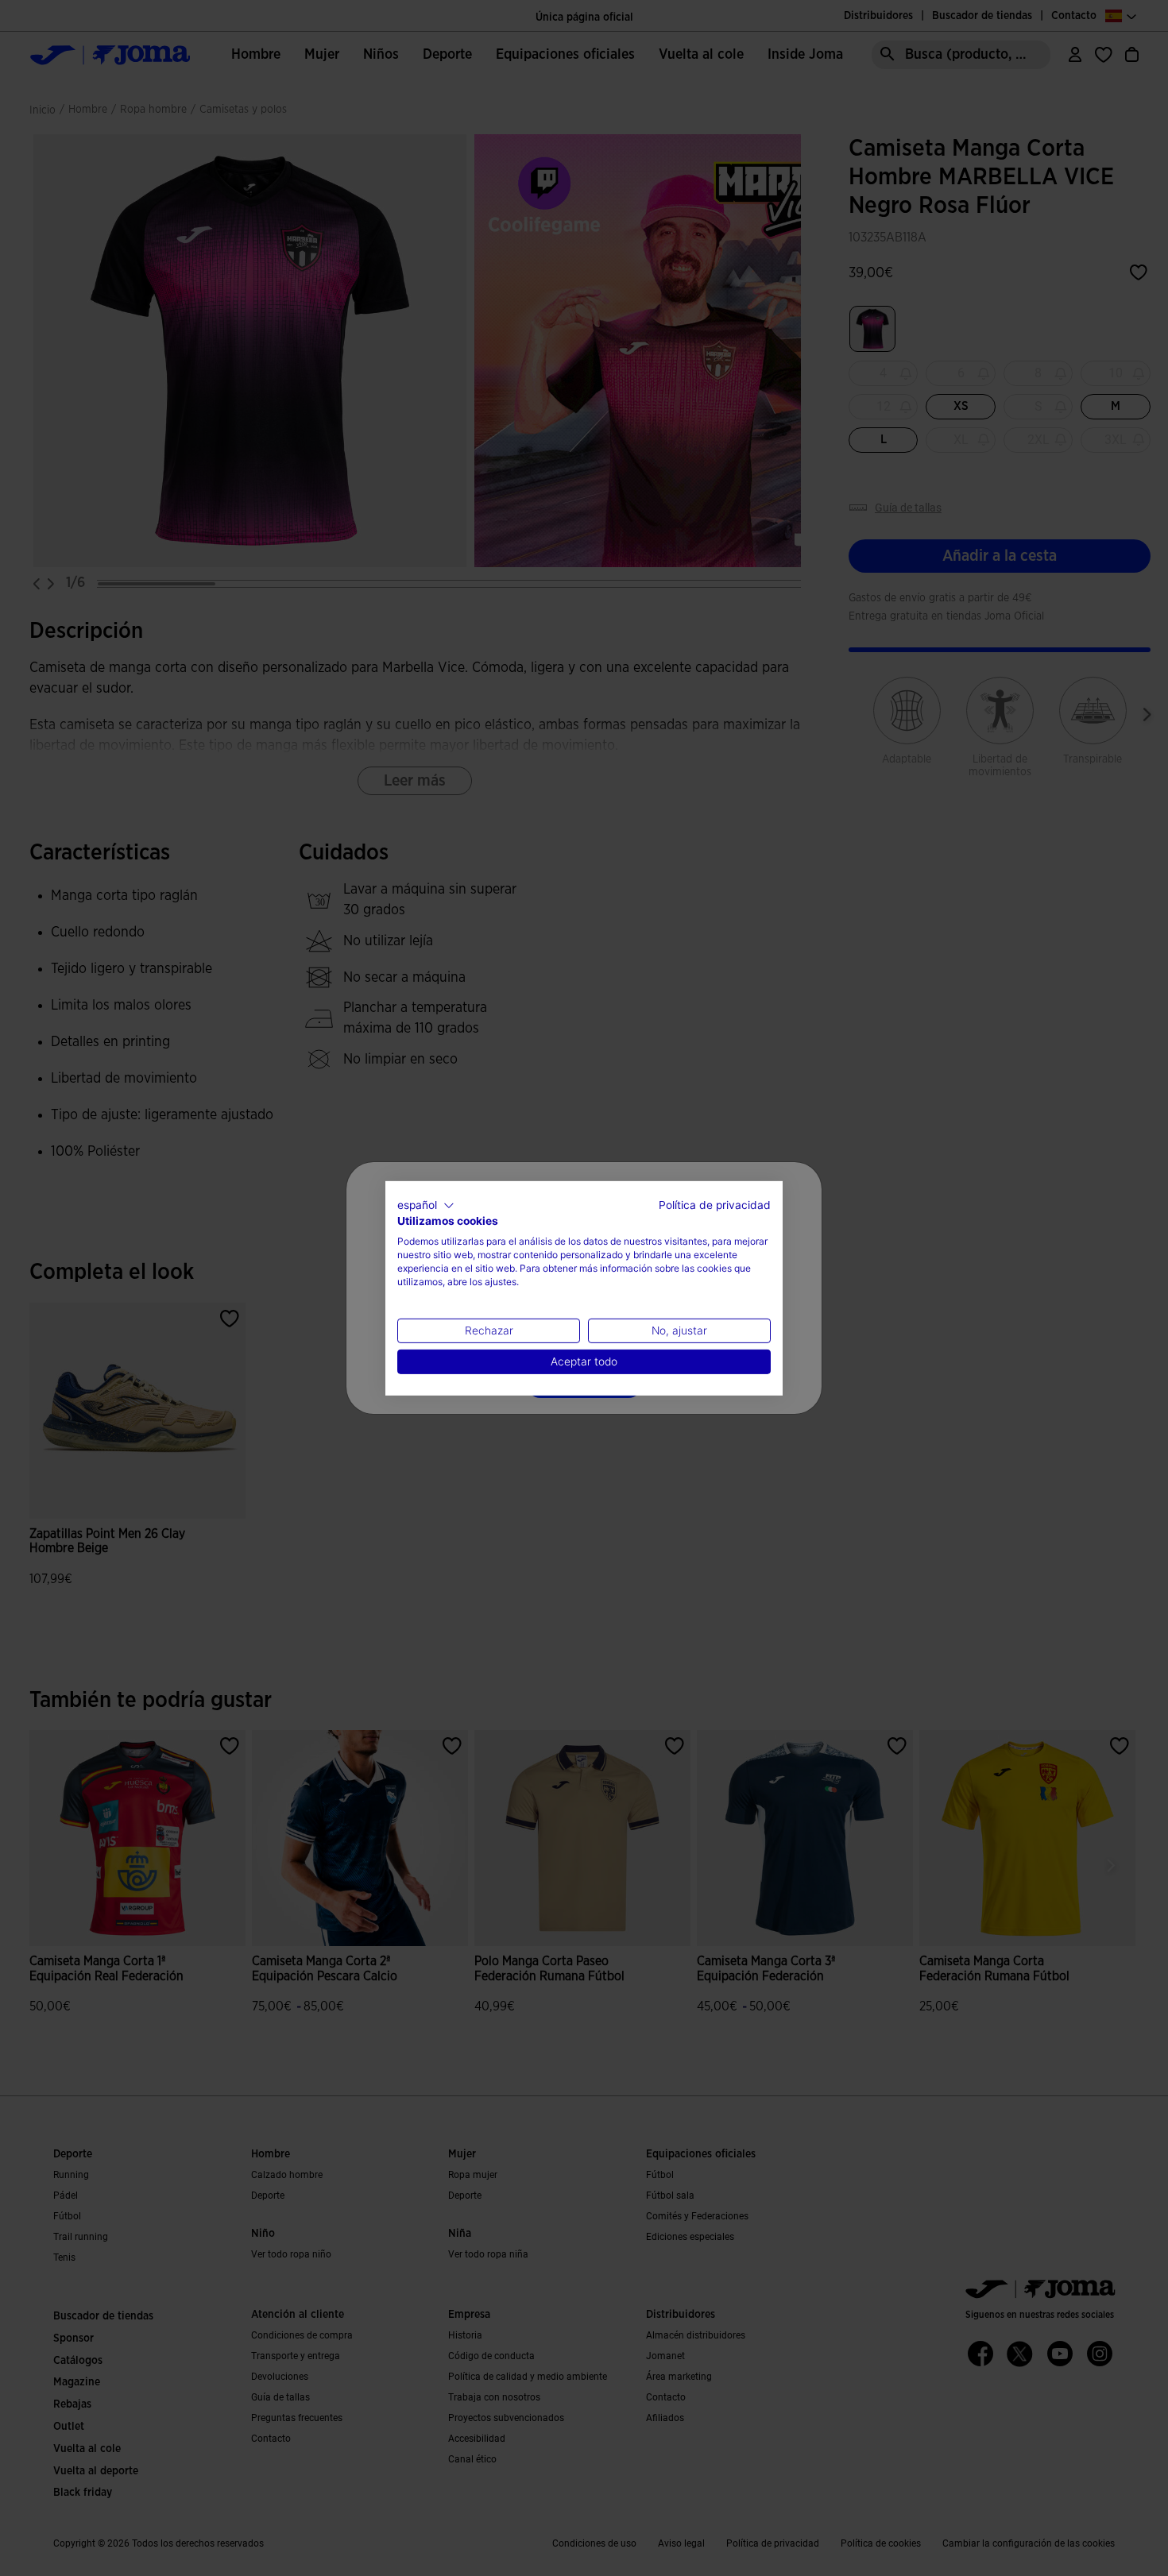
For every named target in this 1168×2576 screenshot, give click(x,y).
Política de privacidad (715, 1204)
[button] (426, 1205)
